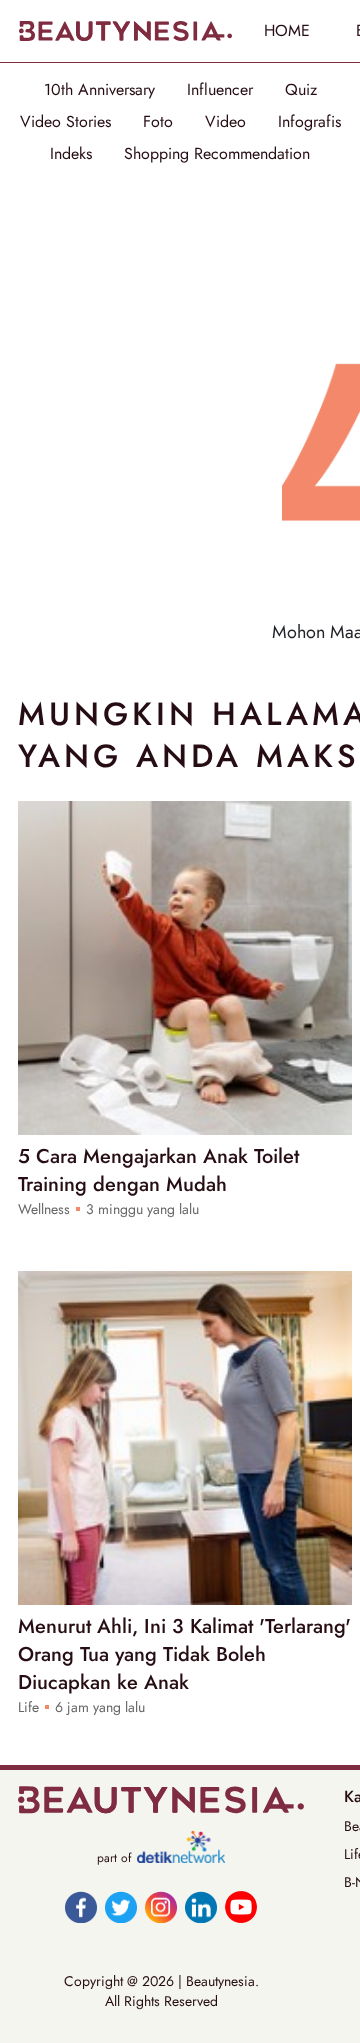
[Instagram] (161, 1907)
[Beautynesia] (125, 31)
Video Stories (65, 122)
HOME (287, 30)
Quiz (301, 90)
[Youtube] (241, 1907)
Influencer (220, 90)
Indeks (71, 154)
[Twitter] (121, 1907)
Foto (158, 122)
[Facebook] (81, 1907)
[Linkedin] (201, 1907)
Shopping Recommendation (217, 154)
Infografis (309, 122)
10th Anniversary (99, 90)
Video (225, 122)
